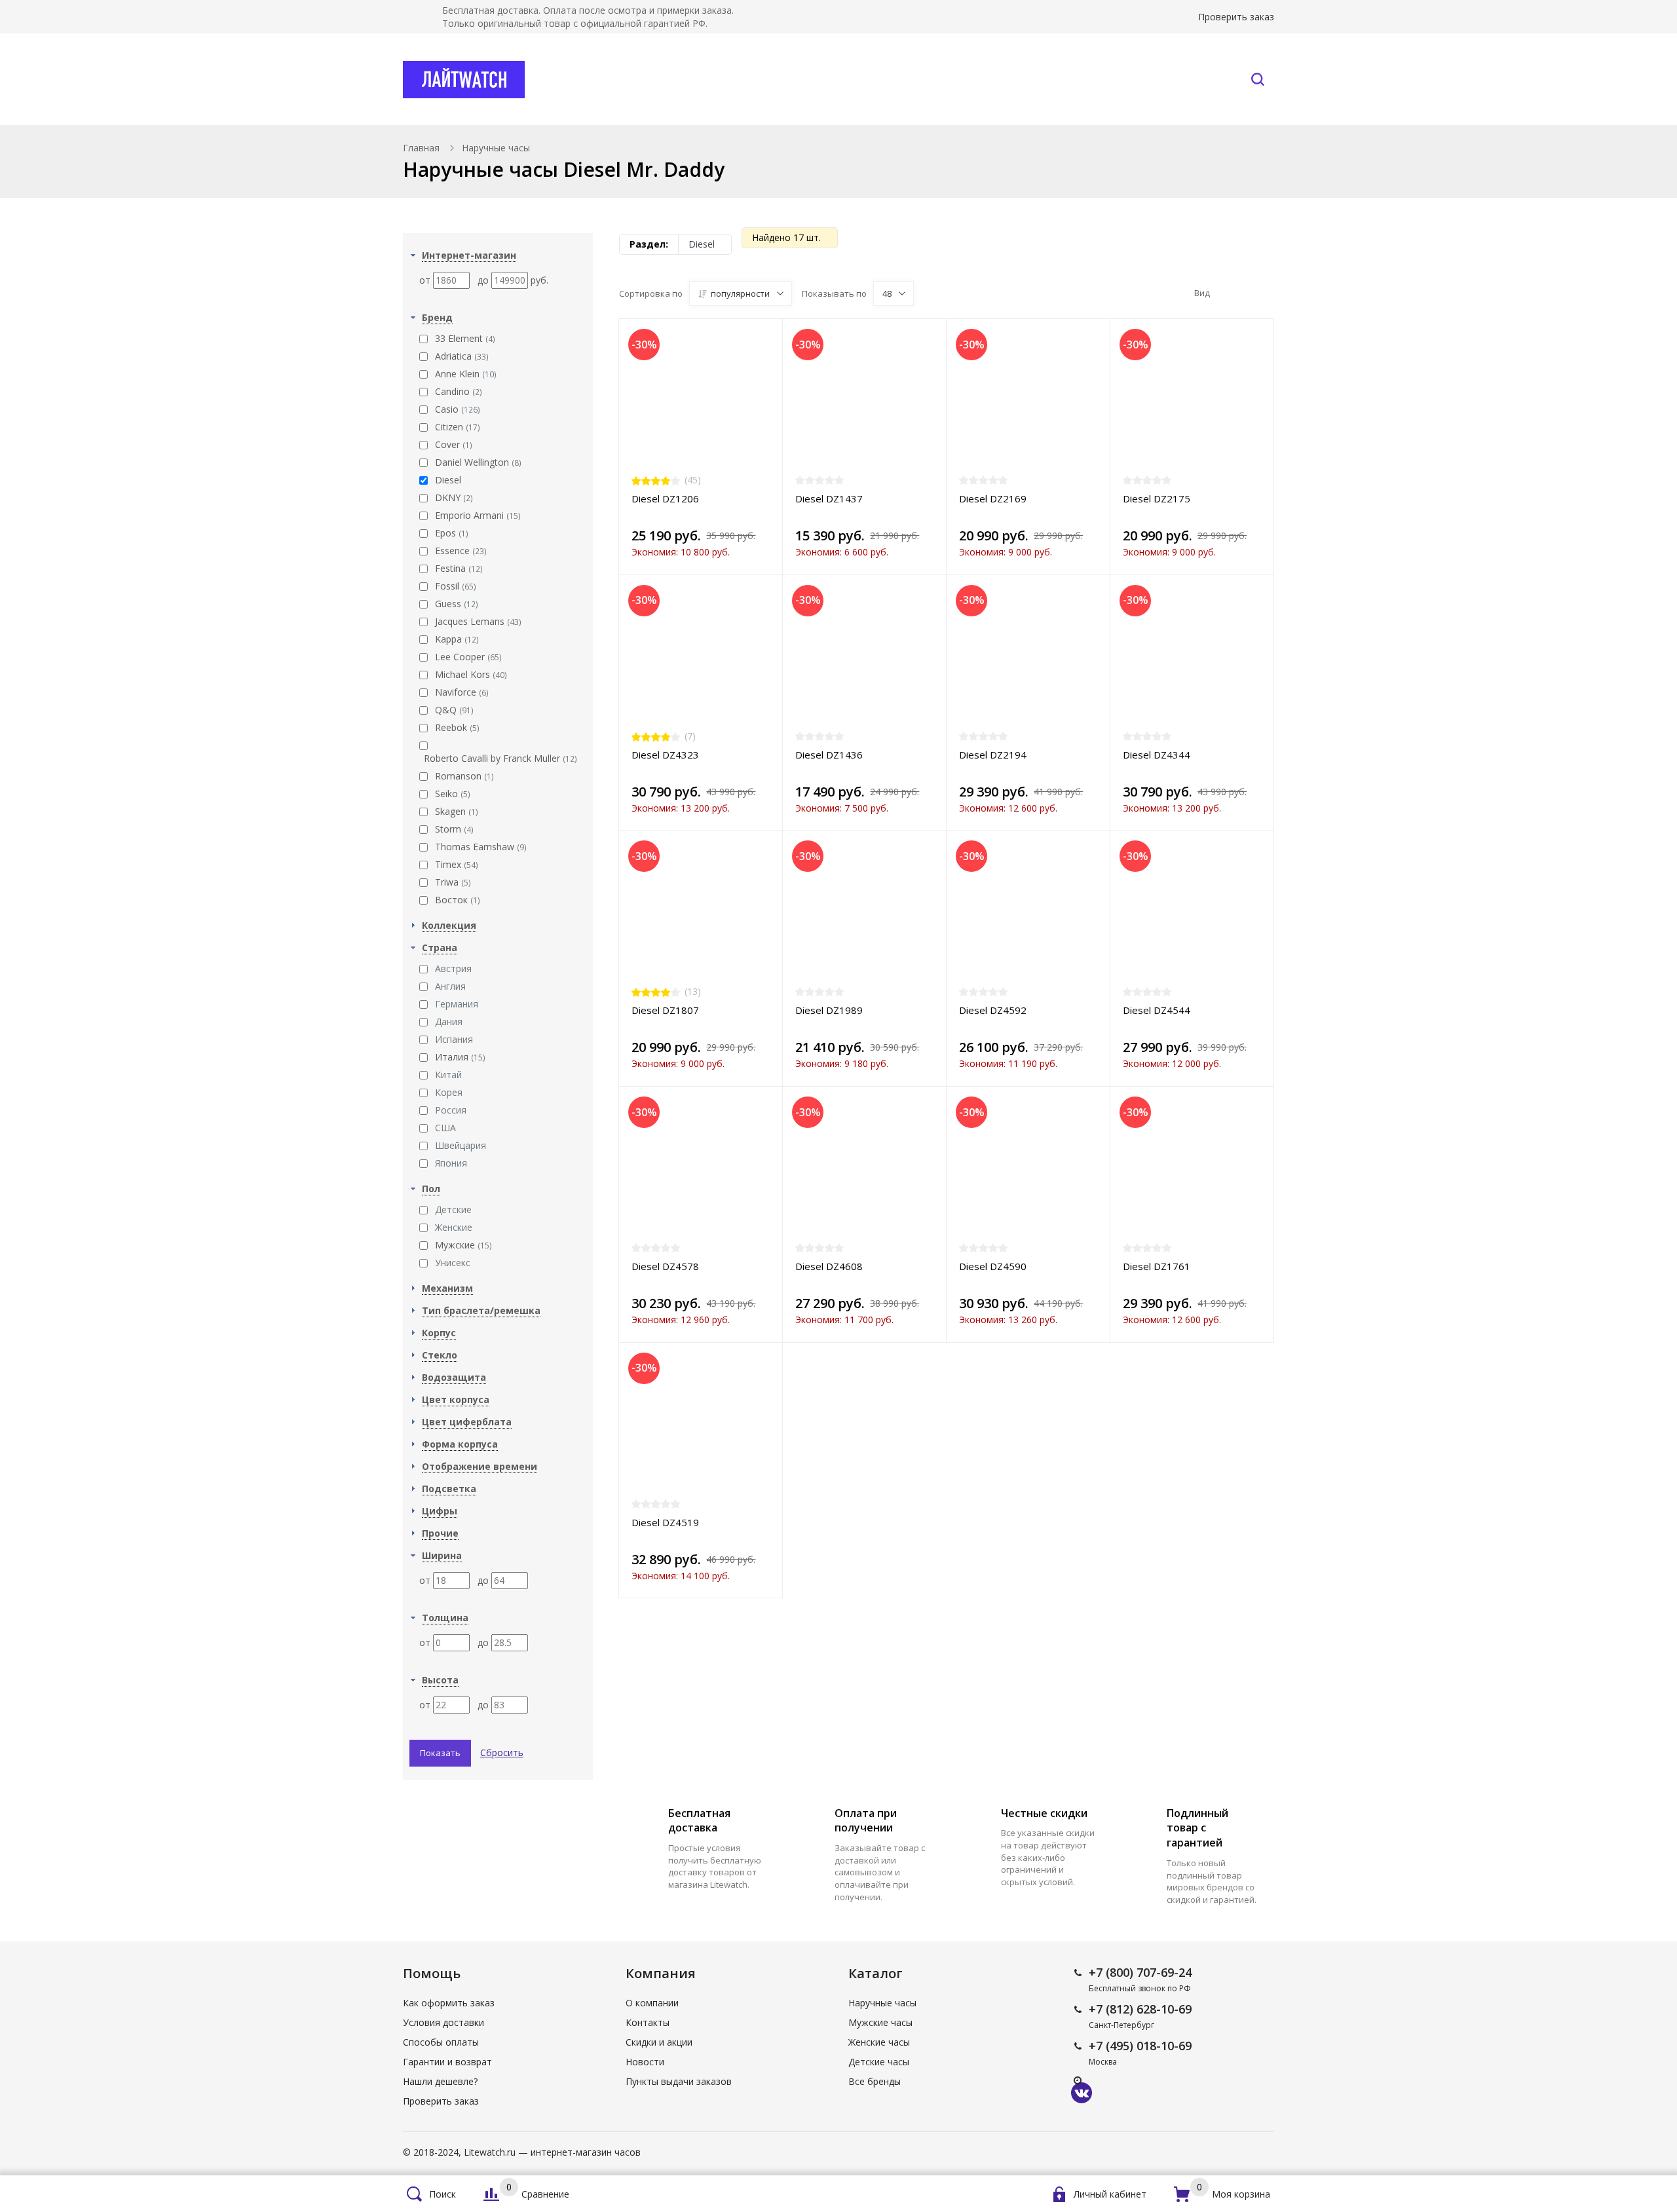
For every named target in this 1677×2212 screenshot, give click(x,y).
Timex (457, 864)
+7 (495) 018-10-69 (1140, 2046)
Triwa (453, 882)
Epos (452, 533)
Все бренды (763, 79)
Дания (449, 1022)
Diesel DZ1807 (665, 1010)
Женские (454, 1227)
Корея (449, 1092)
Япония (451, 1163)
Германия (457, 1004)
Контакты (1187, 79)
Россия (451, 1110)
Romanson (464, 776)
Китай (448, 1075)
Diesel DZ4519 (665, 1522)
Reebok (457, 727)
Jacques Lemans (478, 621)
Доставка (967, 79)
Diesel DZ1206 (665, 498)
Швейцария (461, 1145)
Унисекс (453, 1263)
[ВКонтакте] (1082, 2093)
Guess (457, 604)
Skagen (457, 811)
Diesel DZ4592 (993, 1010)
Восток (458, 900)
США (445, 1128)
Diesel (448, 480)
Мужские (463, 1245)
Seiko (453, 794)
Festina (459, 568)
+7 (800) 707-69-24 (1140, 1972)
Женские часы (879, 2042)
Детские (453, 1209)
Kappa (457, 639)
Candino (459, 391)
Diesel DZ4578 (665, 1266)
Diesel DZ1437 (829, 498)
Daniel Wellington (478, 462)
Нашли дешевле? (440, 2081)
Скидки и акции (659, 2042)
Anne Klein (466, 374)
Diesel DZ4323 (665, 755)
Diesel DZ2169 (993, 498)
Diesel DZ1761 (1157, 1266)
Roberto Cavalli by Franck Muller (500, 758)
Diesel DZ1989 (829, 1010)
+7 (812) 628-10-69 (1140, 2009)
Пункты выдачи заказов (679, 2081)
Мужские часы (880, 2022)
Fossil (456, 586)
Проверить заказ (1236, 17)
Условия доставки (443, 2022)
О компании (652, 2003)
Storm (454, 829)
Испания (454, 1039)
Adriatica (462, 356)
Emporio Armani (478, 515)
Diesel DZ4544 (1157, 1010)
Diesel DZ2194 (993, 755)
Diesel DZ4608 (829, 1266)
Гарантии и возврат (447, 2062)
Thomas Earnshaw (481, 847)
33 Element (465, 338)
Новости (645, 2062)
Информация (1069, 79)
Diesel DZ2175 (1157, 498)
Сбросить (502, 1753)
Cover (454, 444)
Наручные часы (631, 79)
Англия (450, 986)
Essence (461, 551)
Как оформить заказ (449, 2003)
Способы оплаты (441, 2042)
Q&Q (454, 710)
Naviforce (462, 692)
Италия (460, 1057)
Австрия (453, 968)
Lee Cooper (468, 657)
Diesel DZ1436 (829, 755)
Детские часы (879, 2062)
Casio (458, 409)
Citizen (458, 427)
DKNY (454, 497)
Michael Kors (471, 674)
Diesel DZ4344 (1157, 755)
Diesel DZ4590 (993, 1266)
